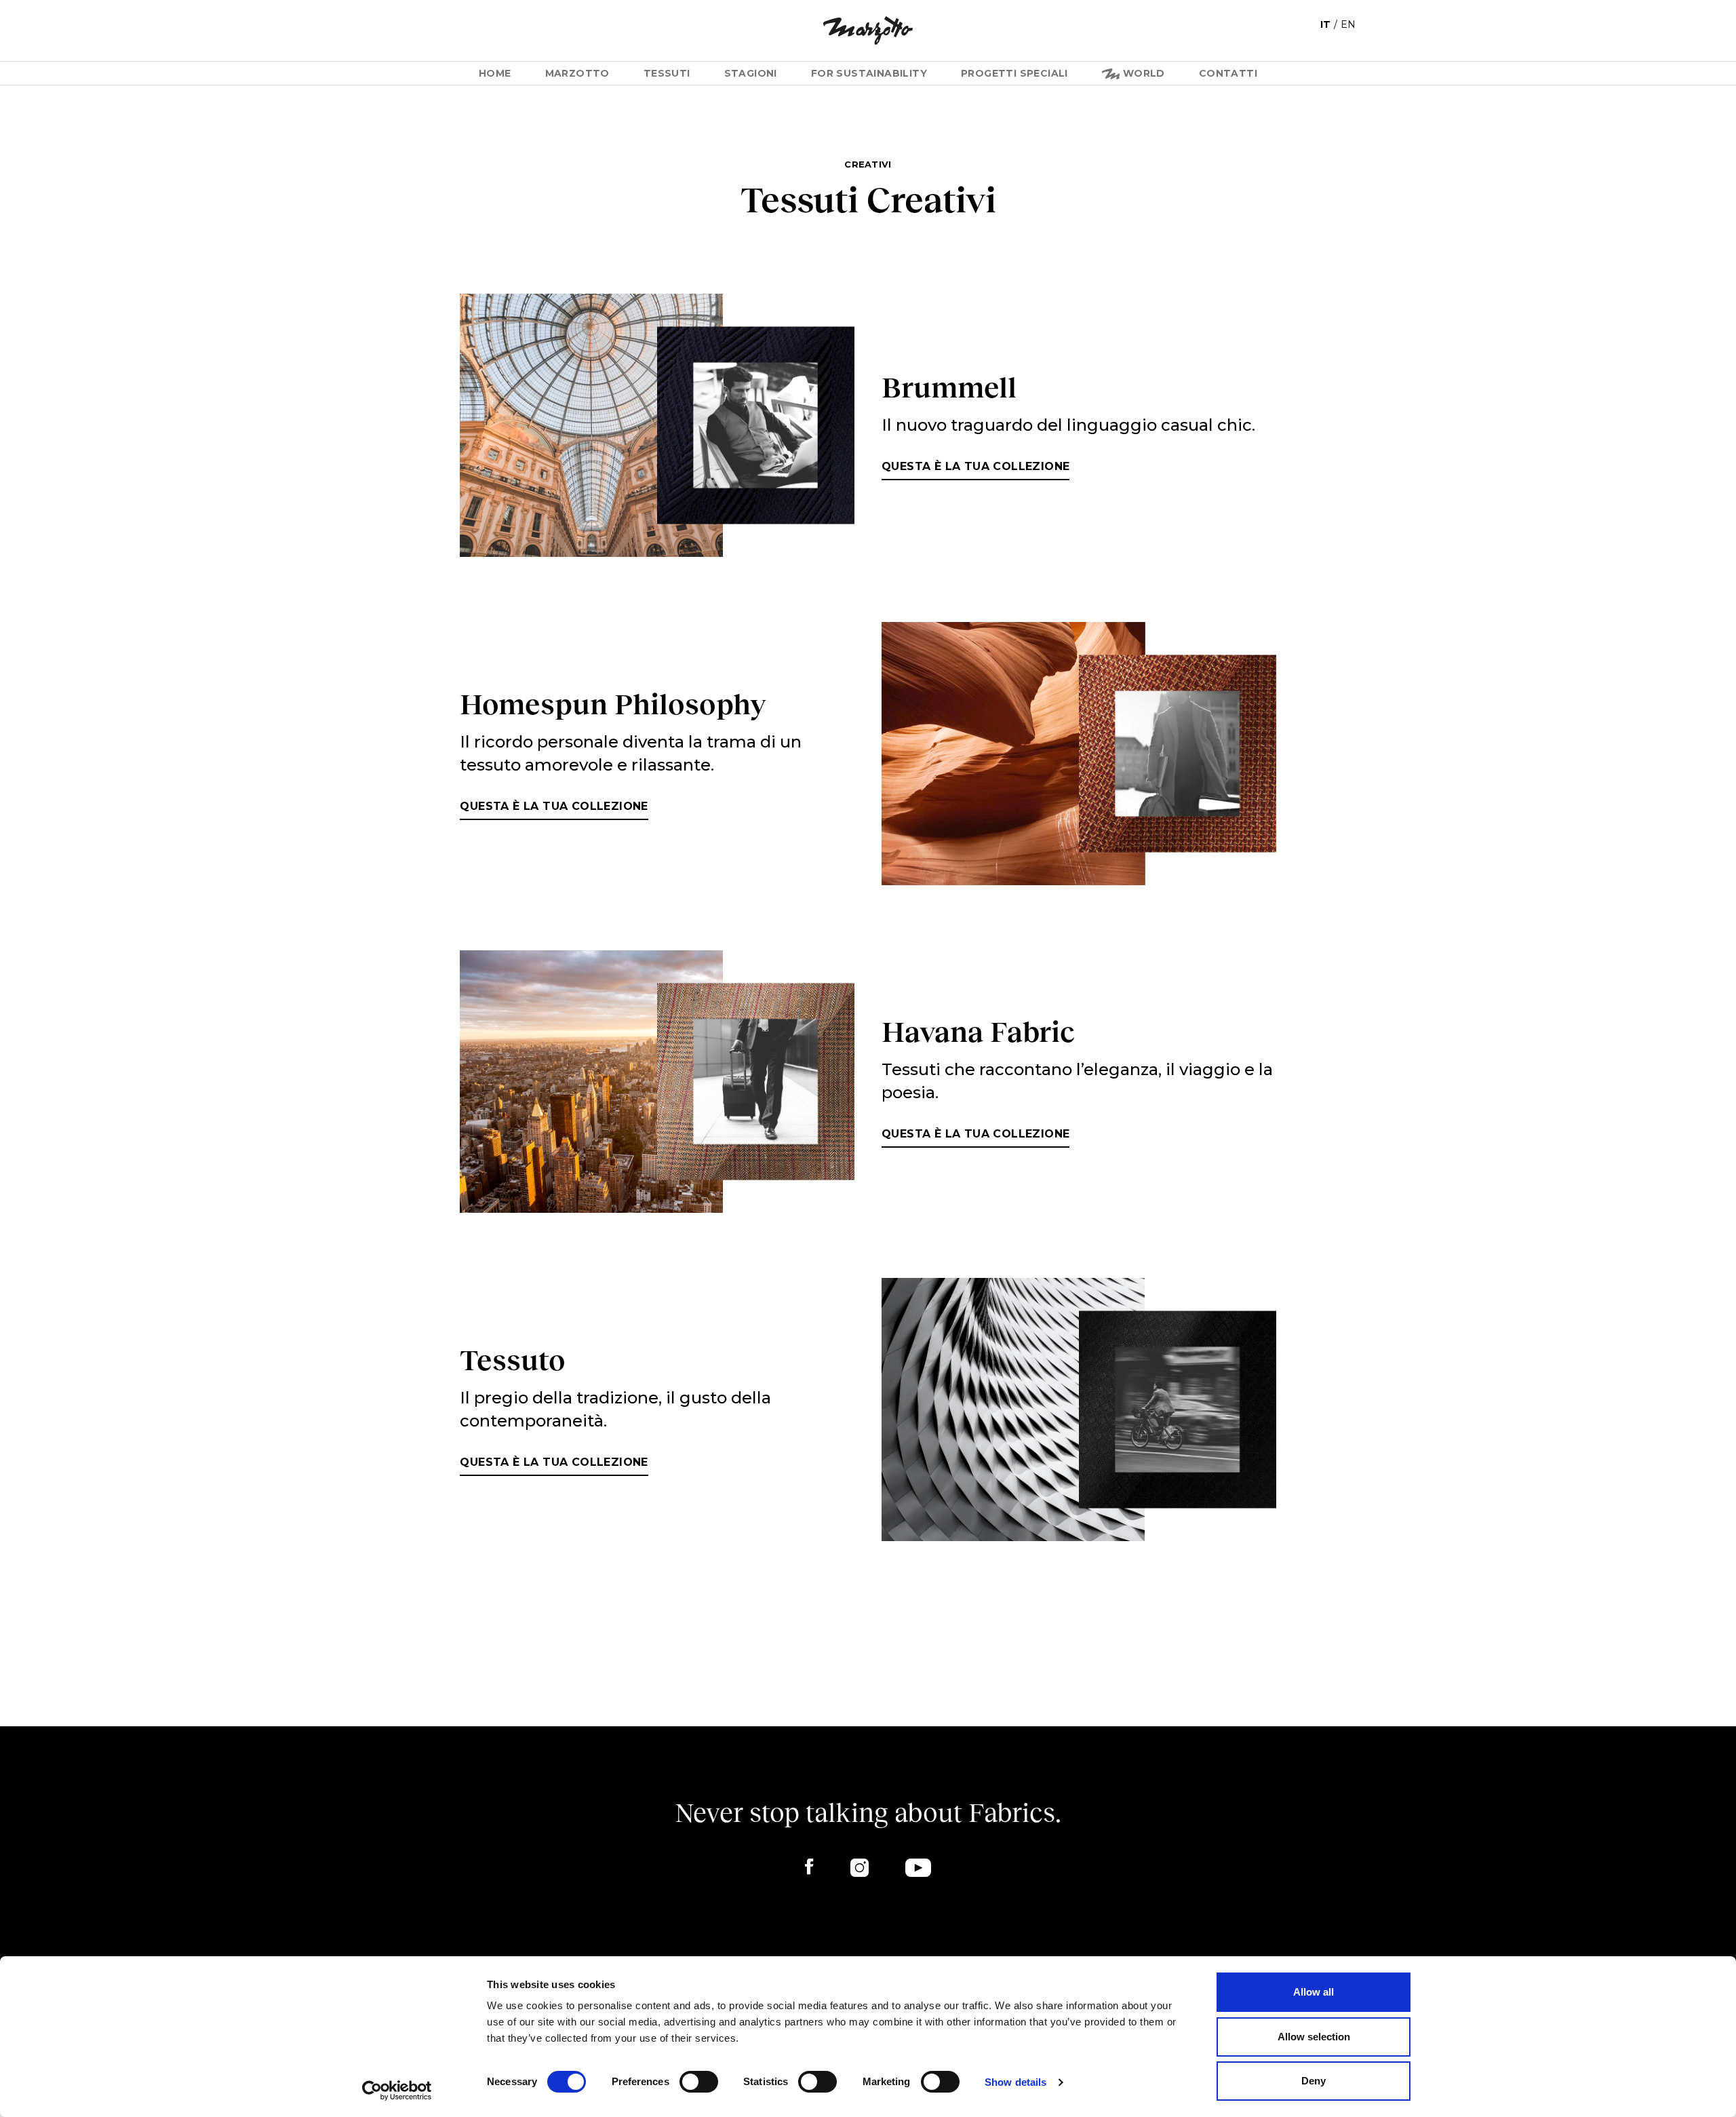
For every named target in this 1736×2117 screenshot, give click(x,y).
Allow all (1314, 1992)
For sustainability (869, 73)
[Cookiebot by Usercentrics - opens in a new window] (397, 2091)
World (1142, 73)
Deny (1314, 2081)
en (1348, 24)
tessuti (667, 73)
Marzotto (577, 73)
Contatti (1228, 73)
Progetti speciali (1014, 73)
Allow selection (1314, 2037)
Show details (1015, 2082)
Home (495, 73)
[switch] (699, 2082)
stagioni (751, 73)
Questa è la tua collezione (975, 466)
